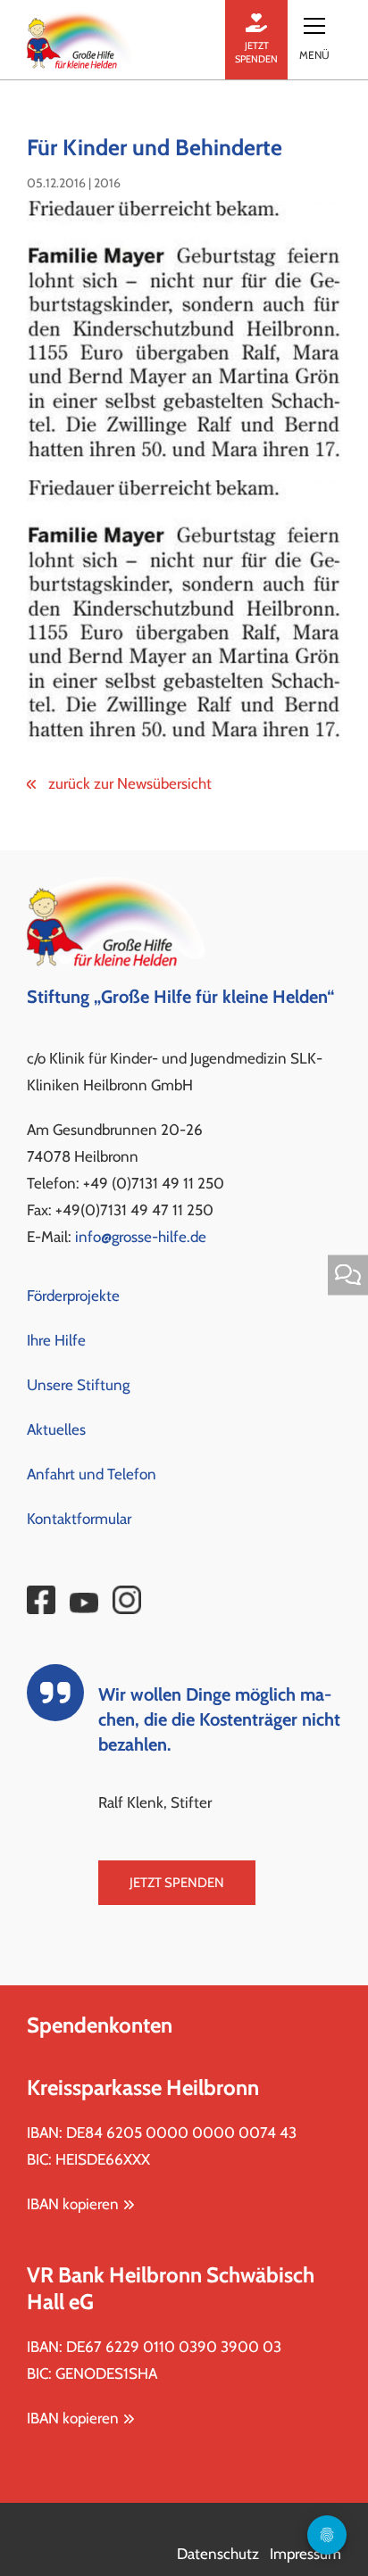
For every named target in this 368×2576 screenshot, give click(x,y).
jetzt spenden (256, 52)
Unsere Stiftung (78, 1385)
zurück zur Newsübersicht (128, 783)
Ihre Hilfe (56, 1340)
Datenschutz (218, 2554)
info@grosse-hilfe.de (141, 1237)
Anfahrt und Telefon (92, 1474)
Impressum (305, 2554)
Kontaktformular (79, 1519)
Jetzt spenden (177, 1883)
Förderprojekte (73, 1296)
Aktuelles (56, 1429)
